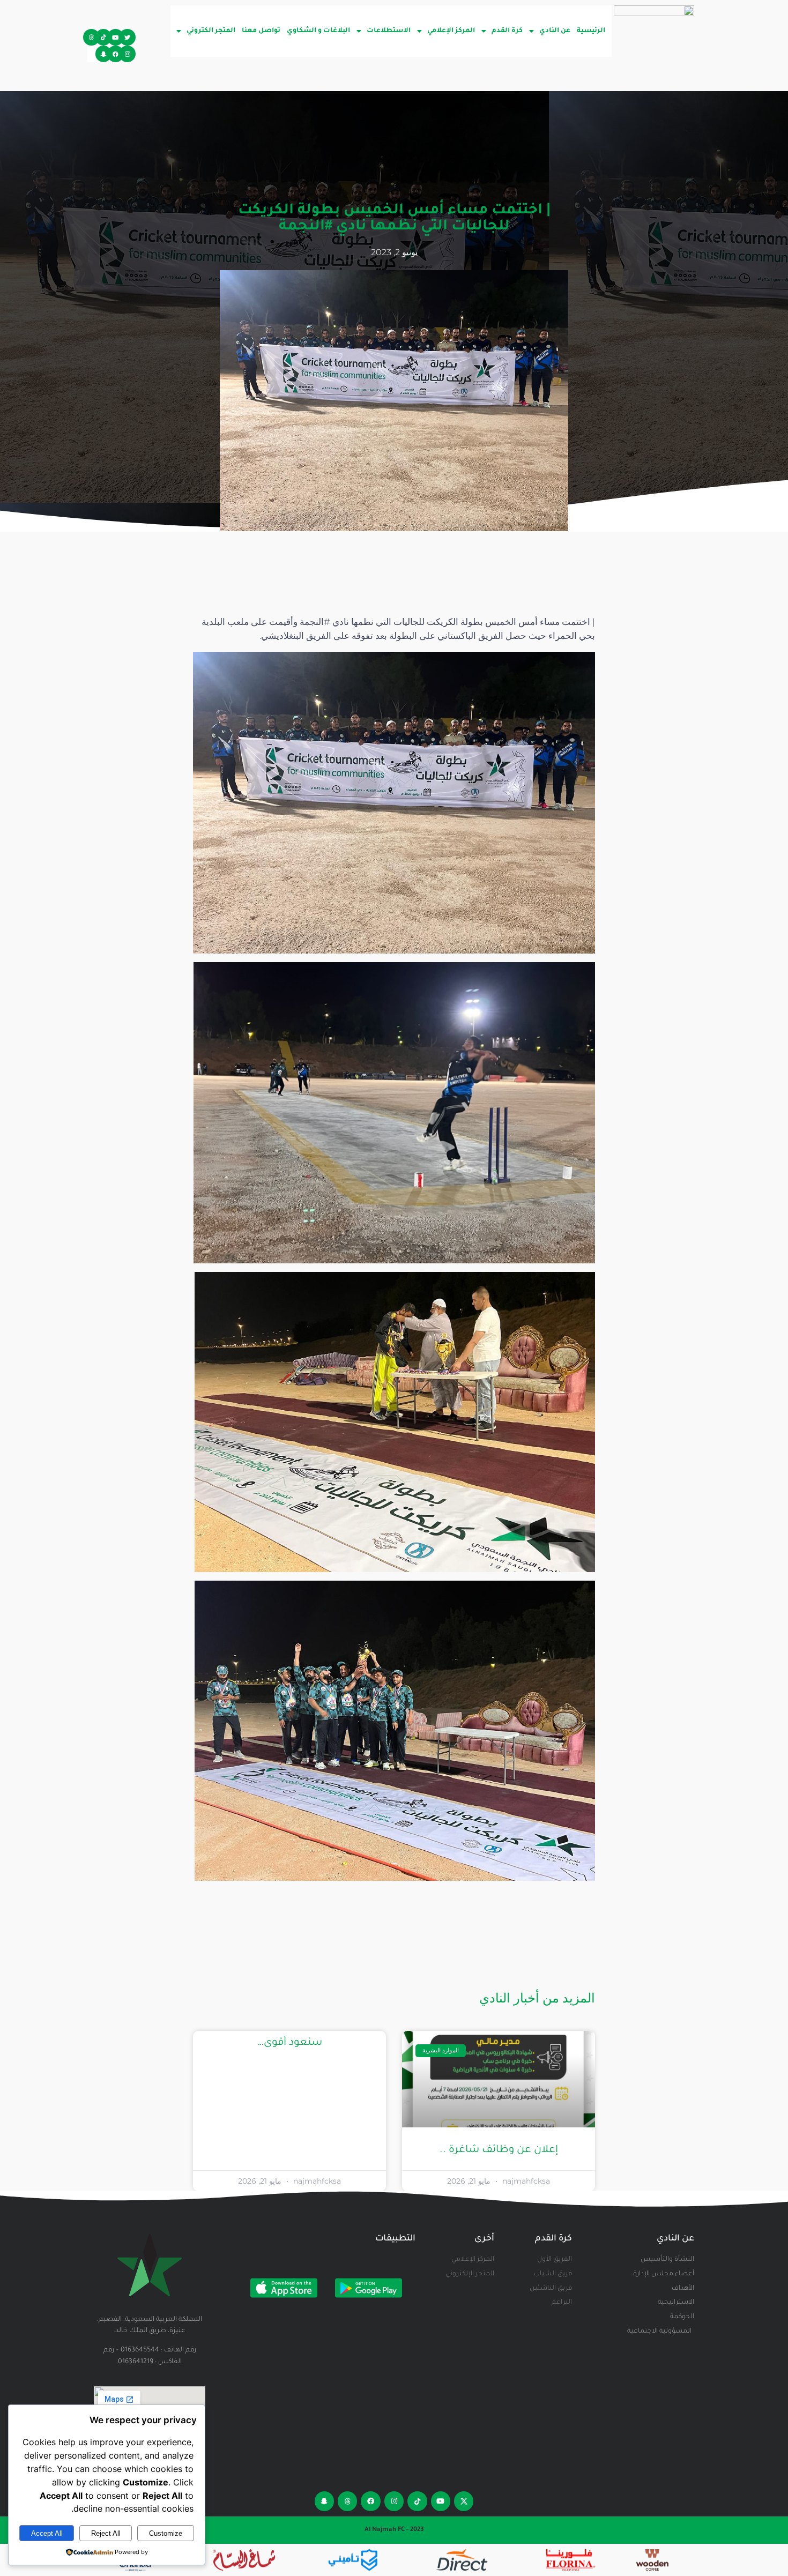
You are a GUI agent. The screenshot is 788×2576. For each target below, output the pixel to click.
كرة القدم (507, 31)
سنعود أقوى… (290, 2043)
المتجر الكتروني (211, 31)
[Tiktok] (104, 37)
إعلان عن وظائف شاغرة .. (499, 2150)
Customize (166, 2533)
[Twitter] (127, 37)
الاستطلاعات (389, 31)
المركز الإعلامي (451, 31)
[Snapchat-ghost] (104, 54)
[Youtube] (116, 37)
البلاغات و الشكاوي (318, 31)
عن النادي (555, 31)
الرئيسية (591, 31)
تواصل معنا (261, 31)
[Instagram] (127, 54)
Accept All (47, 2533)
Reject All (106, 2533)
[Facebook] (116, 54)
